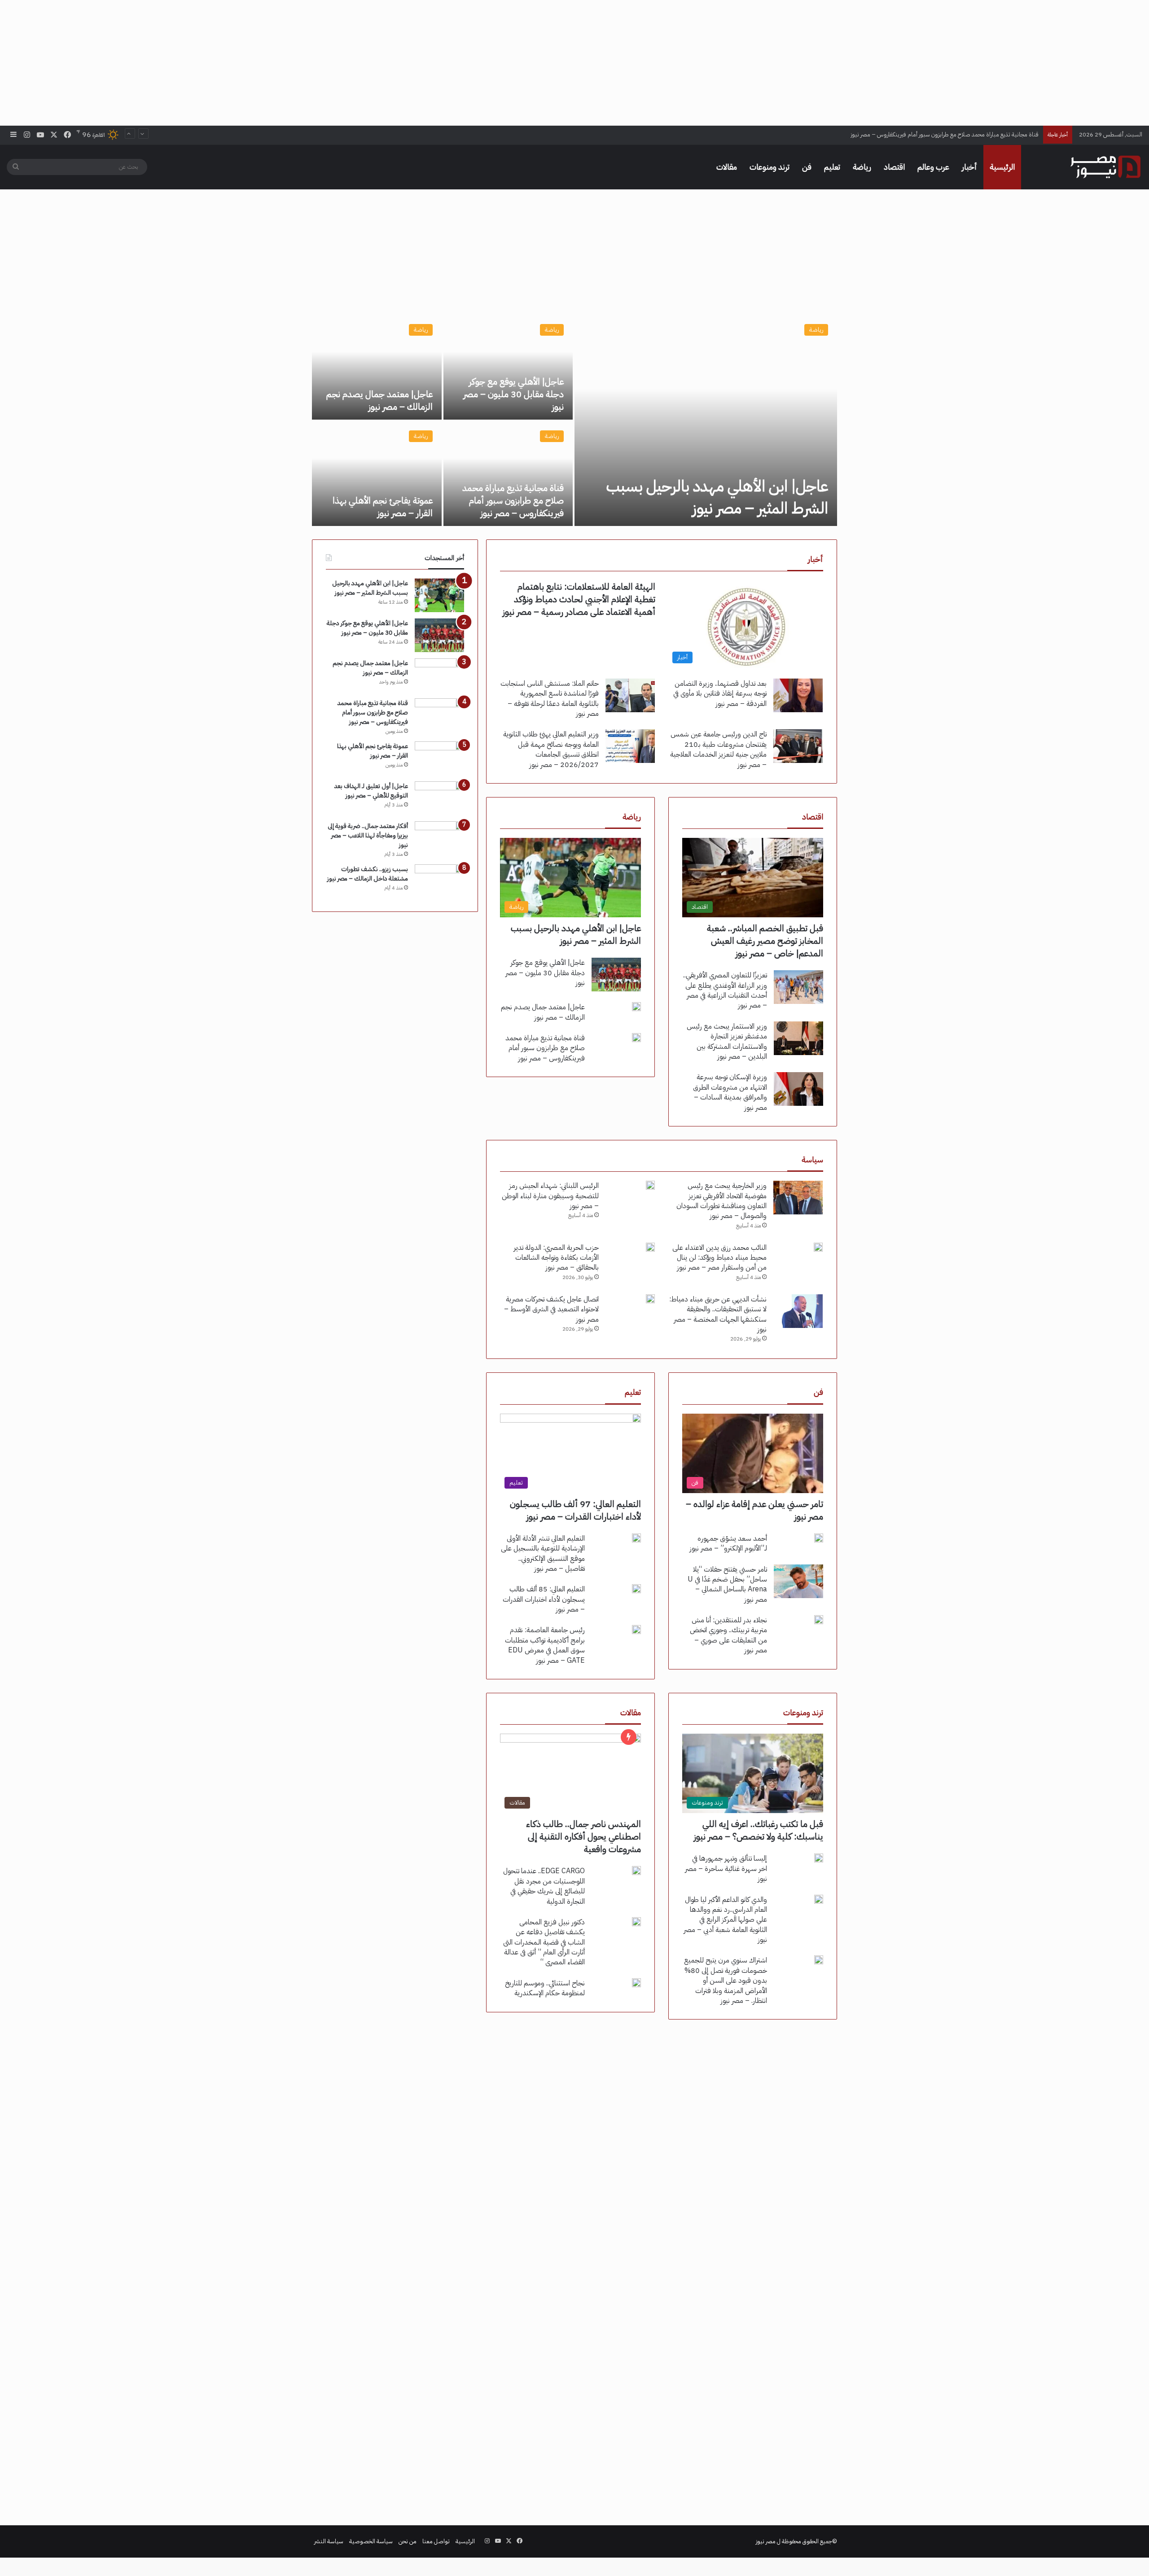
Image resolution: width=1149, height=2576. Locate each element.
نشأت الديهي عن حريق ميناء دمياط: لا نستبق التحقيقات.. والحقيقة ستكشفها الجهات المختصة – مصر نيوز (718, 1314)
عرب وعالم (933, 167)
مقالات (727, 167)
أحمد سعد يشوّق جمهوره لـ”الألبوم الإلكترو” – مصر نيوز (728, 1543)
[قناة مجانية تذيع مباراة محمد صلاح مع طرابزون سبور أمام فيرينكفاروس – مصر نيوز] (508, 474)
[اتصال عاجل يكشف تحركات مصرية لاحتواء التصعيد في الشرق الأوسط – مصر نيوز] (650, 1299)
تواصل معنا (436, 2541)
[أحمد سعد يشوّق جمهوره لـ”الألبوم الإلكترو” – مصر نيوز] (819, 1538)
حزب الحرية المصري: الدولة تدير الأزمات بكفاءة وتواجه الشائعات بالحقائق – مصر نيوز (556, 1258)
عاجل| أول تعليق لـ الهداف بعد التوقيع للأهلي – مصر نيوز (371, 791)
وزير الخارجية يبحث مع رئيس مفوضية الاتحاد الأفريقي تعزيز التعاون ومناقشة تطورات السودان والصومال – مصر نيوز (721, 1201)
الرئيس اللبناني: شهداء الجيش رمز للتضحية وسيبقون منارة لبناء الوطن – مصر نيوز (550, 1196)
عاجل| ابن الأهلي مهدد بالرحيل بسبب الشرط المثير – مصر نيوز (717, 497)
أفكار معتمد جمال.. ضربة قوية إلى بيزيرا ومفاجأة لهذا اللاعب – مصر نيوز (368, 835)
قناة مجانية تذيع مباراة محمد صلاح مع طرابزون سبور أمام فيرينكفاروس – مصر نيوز (513, 500)
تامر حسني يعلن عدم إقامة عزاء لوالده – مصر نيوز (754, 1510)
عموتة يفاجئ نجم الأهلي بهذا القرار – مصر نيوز (987, 134)
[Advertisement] (574, 63)
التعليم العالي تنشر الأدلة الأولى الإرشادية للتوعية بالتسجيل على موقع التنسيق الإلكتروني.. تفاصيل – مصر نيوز (543, 1553)
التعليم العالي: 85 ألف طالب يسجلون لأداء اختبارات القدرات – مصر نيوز (544, 1599)
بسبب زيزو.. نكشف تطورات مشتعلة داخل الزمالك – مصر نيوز (368, 874)
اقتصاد (894, 167)
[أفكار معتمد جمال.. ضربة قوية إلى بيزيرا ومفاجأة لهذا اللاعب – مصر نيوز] (439, 838)
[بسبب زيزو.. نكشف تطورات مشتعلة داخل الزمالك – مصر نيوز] (439, 881)
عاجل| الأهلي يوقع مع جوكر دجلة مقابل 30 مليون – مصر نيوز (513, 394)
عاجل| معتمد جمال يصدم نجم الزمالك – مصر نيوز (379, 400)
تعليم (832, 167)
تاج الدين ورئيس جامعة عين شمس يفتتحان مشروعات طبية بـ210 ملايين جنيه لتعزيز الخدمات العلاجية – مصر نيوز (718, 749)
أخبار (969, 167)
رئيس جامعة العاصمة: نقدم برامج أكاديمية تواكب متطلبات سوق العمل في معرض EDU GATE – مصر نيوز (545, 1645)
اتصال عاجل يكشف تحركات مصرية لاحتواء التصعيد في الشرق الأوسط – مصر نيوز (551, 1309)
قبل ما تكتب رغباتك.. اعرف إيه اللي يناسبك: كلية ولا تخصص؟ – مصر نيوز (759, 1830)
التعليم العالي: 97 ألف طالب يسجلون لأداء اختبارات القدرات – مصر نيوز (575, 1510)
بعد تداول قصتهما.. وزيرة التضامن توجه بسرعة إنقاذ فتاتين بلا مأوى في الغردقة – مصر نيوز (720, 694)
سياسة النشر (329, 2541)
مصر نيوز (766, 2541)
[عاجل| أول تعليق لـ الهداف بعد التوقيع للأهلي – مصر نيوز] (439, 798)
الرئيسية (1002, 167)
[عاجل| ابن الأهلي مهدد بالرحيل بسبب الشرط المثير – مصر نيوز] (706, 421)
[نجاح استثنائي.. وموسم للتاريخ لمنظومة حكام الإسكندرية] (636, 1983)
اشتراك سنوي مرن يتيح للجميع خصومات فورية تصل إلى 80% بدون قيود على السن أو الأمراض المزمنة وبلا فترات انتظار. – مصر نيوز (726, 1980)
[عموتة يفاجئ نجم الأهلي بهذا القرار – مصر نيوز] (377, 474)
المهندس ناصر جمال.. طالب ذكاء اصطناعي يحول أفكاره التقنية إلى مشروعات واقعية (583, 1836)
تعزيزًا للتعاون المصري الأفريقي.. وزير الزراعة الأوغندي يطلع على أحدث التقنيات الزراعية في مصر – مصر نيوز (725, 990)
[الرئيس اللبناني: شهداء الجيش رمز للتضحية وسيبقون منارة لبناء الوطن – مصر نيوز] (650, 1185)
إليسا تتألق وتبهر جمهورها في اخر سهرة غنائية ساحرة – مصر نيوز (726, 1868)
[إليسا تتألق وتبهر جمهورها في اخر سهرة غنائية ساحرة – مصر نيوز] (819, 1858)
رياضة (862, 167)
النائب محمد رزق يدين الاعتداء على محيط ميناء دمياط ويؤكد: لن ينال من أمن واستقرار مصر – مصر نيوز (719, 1258)
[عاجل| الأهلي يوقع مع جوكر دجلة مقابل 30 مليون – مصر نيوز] (508, 367)
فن (807, 167)
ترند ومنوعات (770, 167)
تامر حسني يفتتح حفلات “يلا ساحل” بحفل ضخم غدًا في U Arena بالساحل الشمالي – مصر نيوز (727, 1584)
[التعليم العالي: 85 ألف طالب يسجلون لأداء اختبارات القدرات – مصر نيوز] (636, 1589)
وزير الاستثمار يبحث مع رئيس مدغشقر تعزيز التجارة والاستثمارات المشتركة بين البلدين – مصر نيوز (727, 1041)
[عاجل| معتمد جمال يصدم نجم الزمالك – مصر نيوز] (377, 367)
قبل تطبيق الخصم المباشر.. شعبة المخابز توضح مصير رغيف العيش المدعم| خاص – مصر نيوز (765, 941)
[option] (574, 421)
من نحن (408, 2541)
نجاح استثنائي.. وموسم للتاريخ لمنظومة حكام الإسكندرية (545, 1988)
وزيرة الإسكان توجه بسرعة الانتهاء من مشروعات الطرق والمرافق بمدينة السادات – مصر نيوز (730, 1092)
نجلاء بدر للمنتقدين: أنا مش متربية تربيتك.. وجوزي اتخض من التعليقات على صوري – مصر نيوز (728, 1635)
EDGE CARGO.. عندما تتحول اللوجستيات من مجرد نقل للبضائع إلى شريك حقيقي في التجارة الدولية (544, 1886)
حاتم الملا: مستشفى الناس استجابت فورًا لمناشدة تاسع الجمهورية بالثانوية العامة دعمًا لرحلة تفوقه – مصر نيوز (550, 699)
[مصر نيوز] (1105, 167)
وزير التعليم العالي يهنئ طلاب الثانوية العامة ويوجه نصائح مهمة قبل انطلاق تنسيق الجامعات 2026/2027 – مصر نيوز (551, 749)
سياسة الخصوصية (371, 2541)
